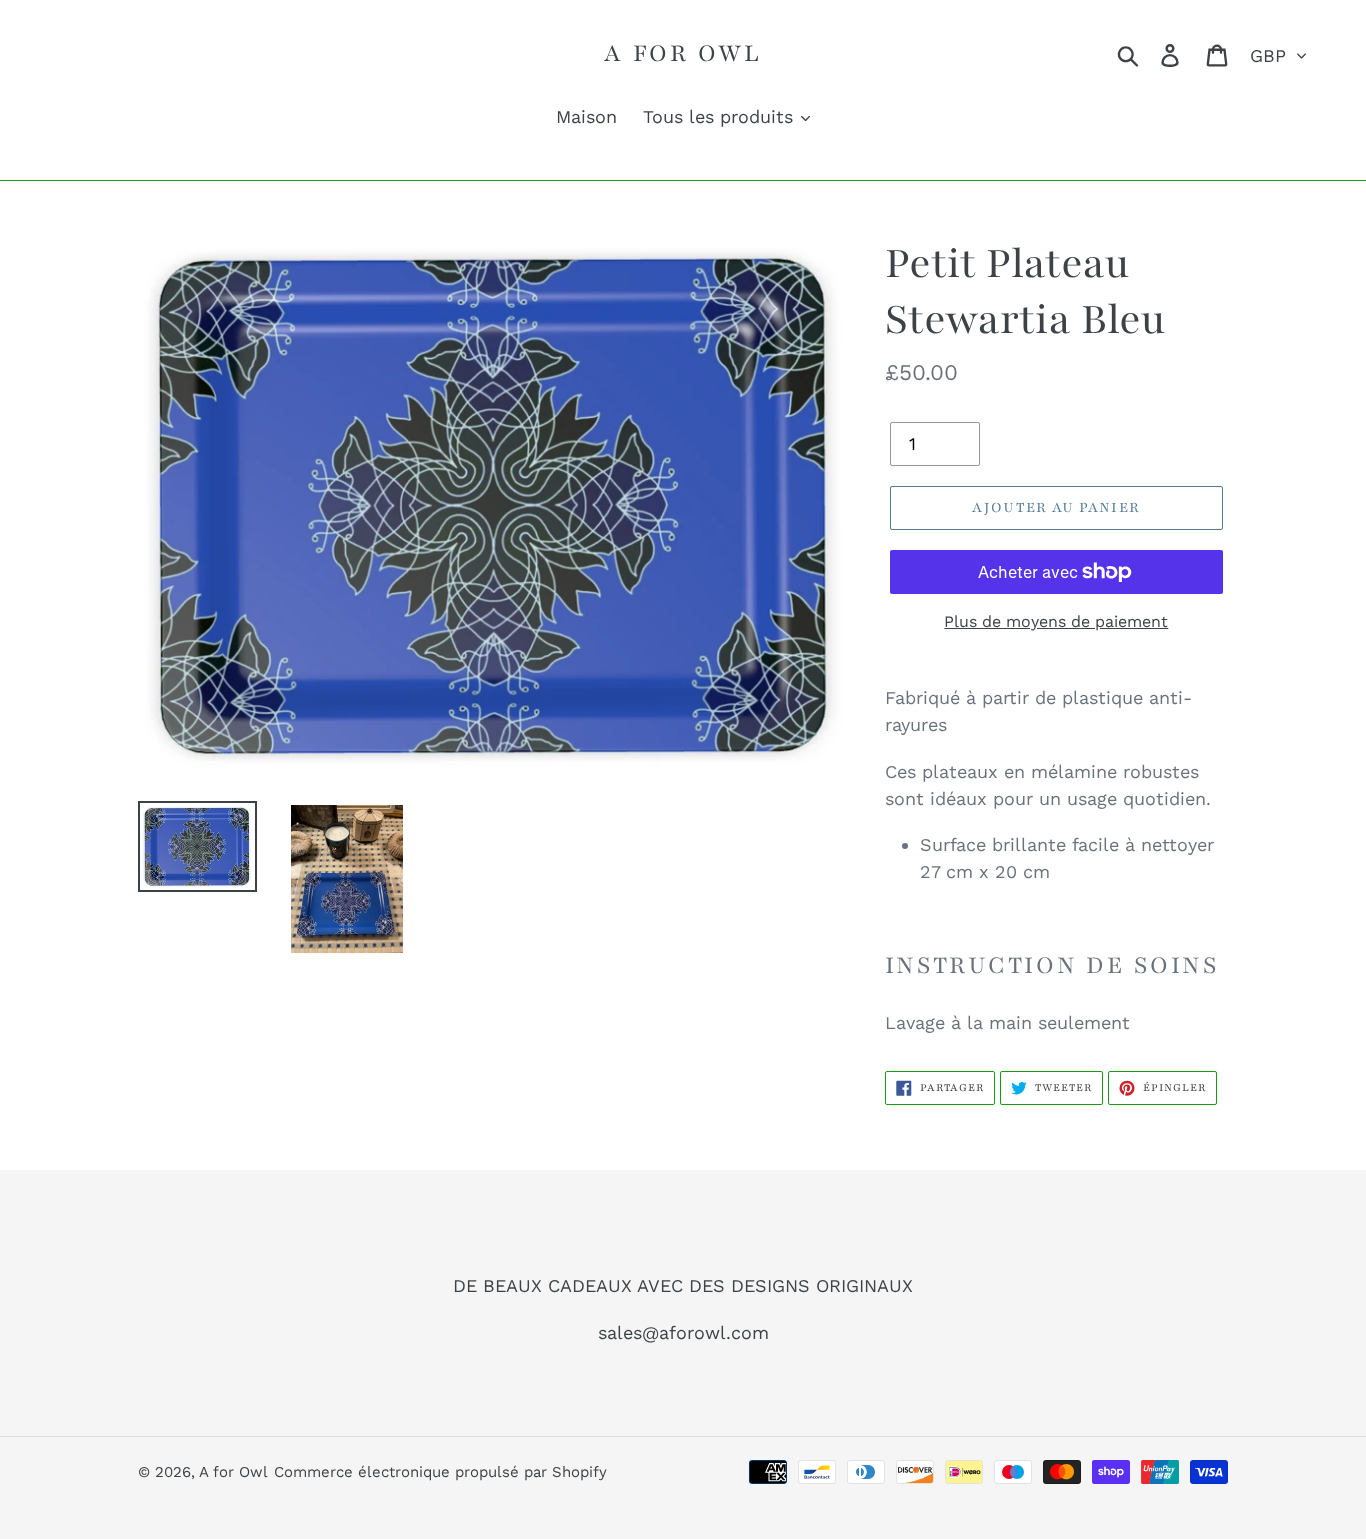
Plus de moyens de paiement (1056, 621)
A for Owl (682, 53)
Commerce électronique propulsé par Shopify (440, 1472)
